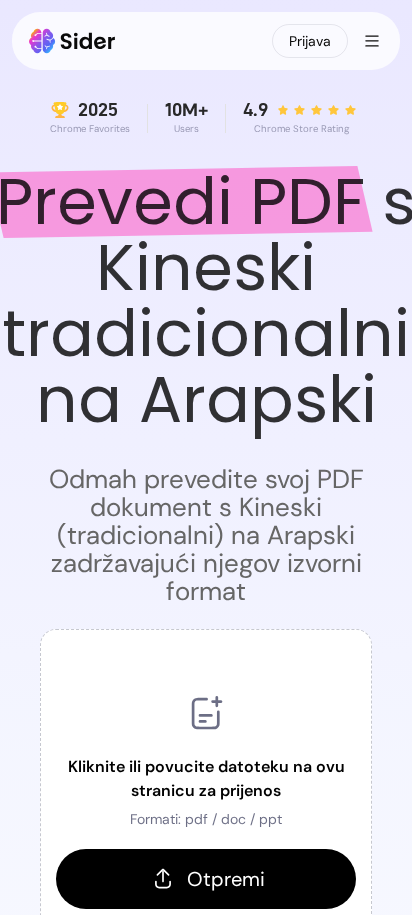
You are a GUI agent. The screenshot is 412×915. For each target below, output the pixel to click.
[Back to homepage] (72, 41)
